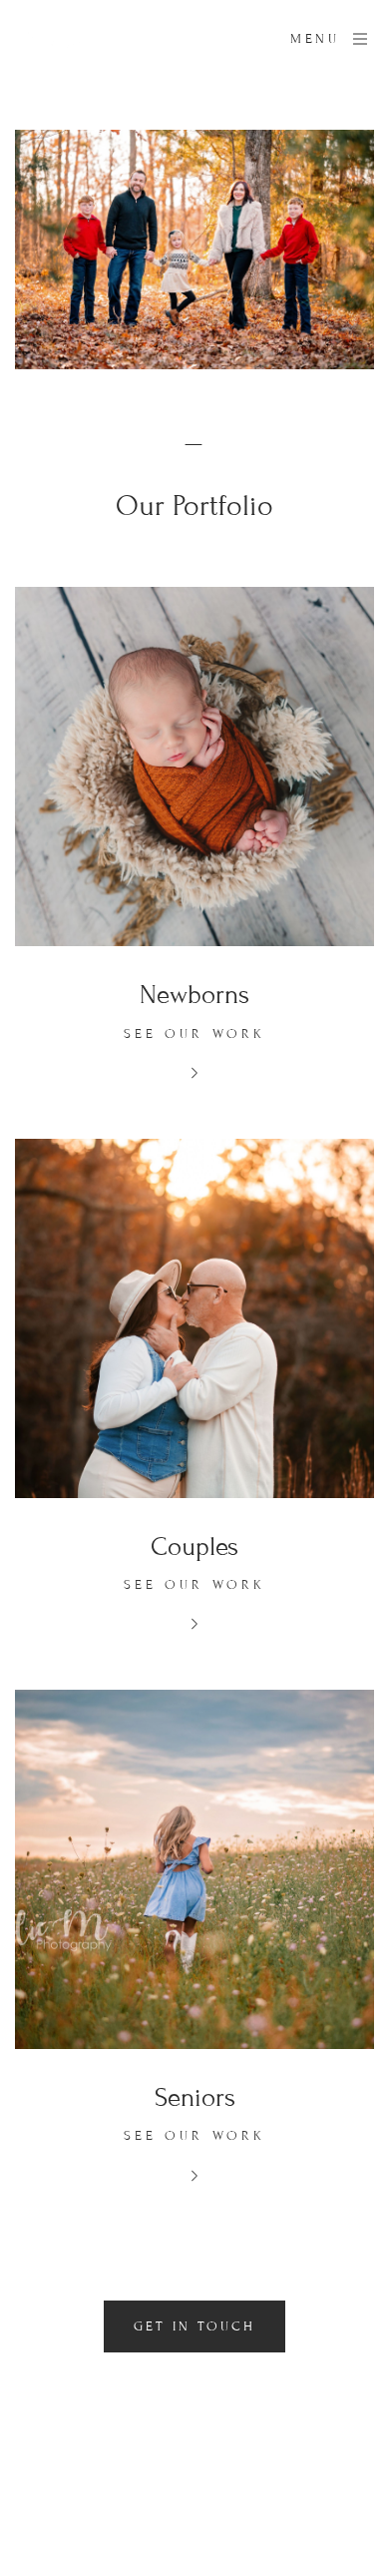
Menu (315, 39)
